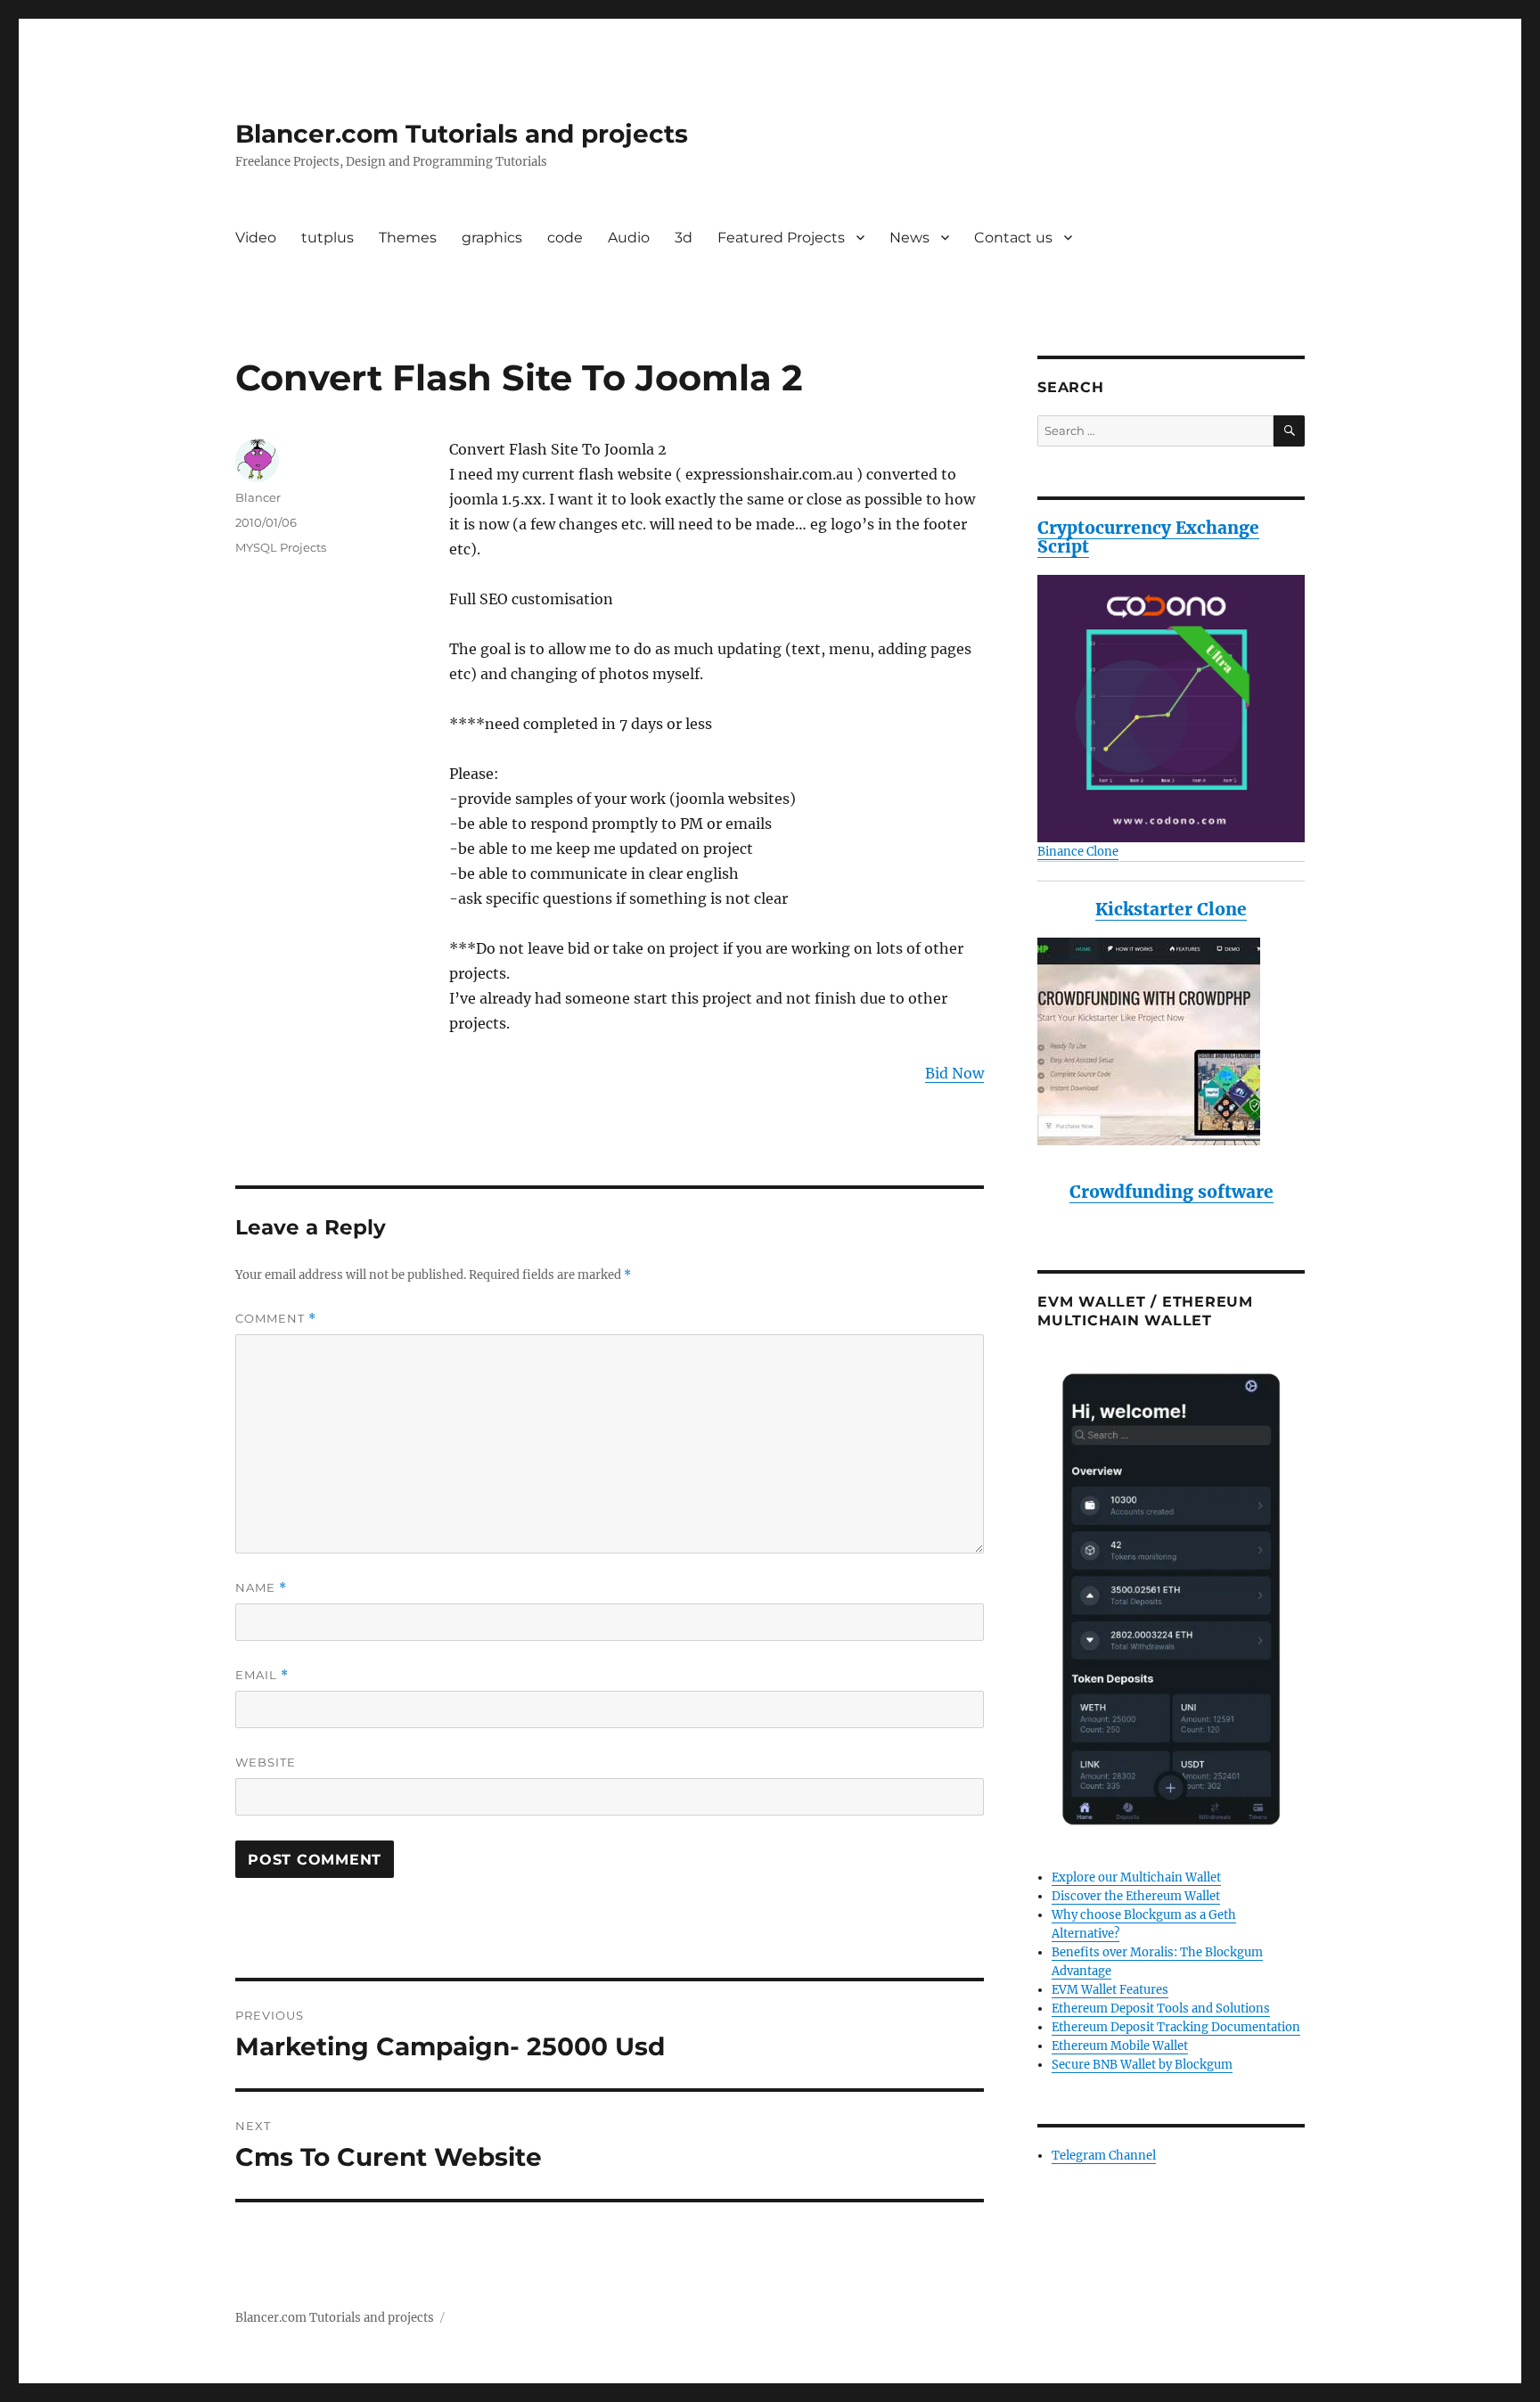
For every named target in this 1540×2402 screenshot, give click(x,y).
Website (266, 1762)
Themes (408, 238)
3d (684, 238)
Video (256, 238)
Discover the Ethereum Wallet (1136, 1896)
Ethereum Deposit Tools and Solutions (1161, 2008)
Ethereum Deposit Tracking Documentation (1176, 2027)
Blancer (258, 497)
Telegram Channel (1104, 2156)
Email (262, 1675)
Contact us (1013, 238)
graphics (492, 238)
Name (261, 1588)
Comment (276, 1319)
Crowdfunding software (1171, 1192)
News (909, 238)
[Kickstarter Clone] (1171, 1041)
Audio (629, 238)
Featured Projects (781, 238)
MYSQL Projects (281, 547)
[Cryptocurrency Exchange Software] (1171, 709)
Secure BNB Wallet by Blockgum (1142, 2065)
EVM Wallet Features (1110, 1990)
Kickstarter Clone (1171, 909)
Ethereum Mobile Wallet (1120, 2046)
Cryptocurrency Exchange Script (1148, 537)
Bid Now (954, 1073)
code (565, 238)
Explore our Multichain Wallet (1136, 1877)
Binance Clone (1078, 852)
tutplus (328, 238)
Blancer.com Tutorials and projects (462, 134)
